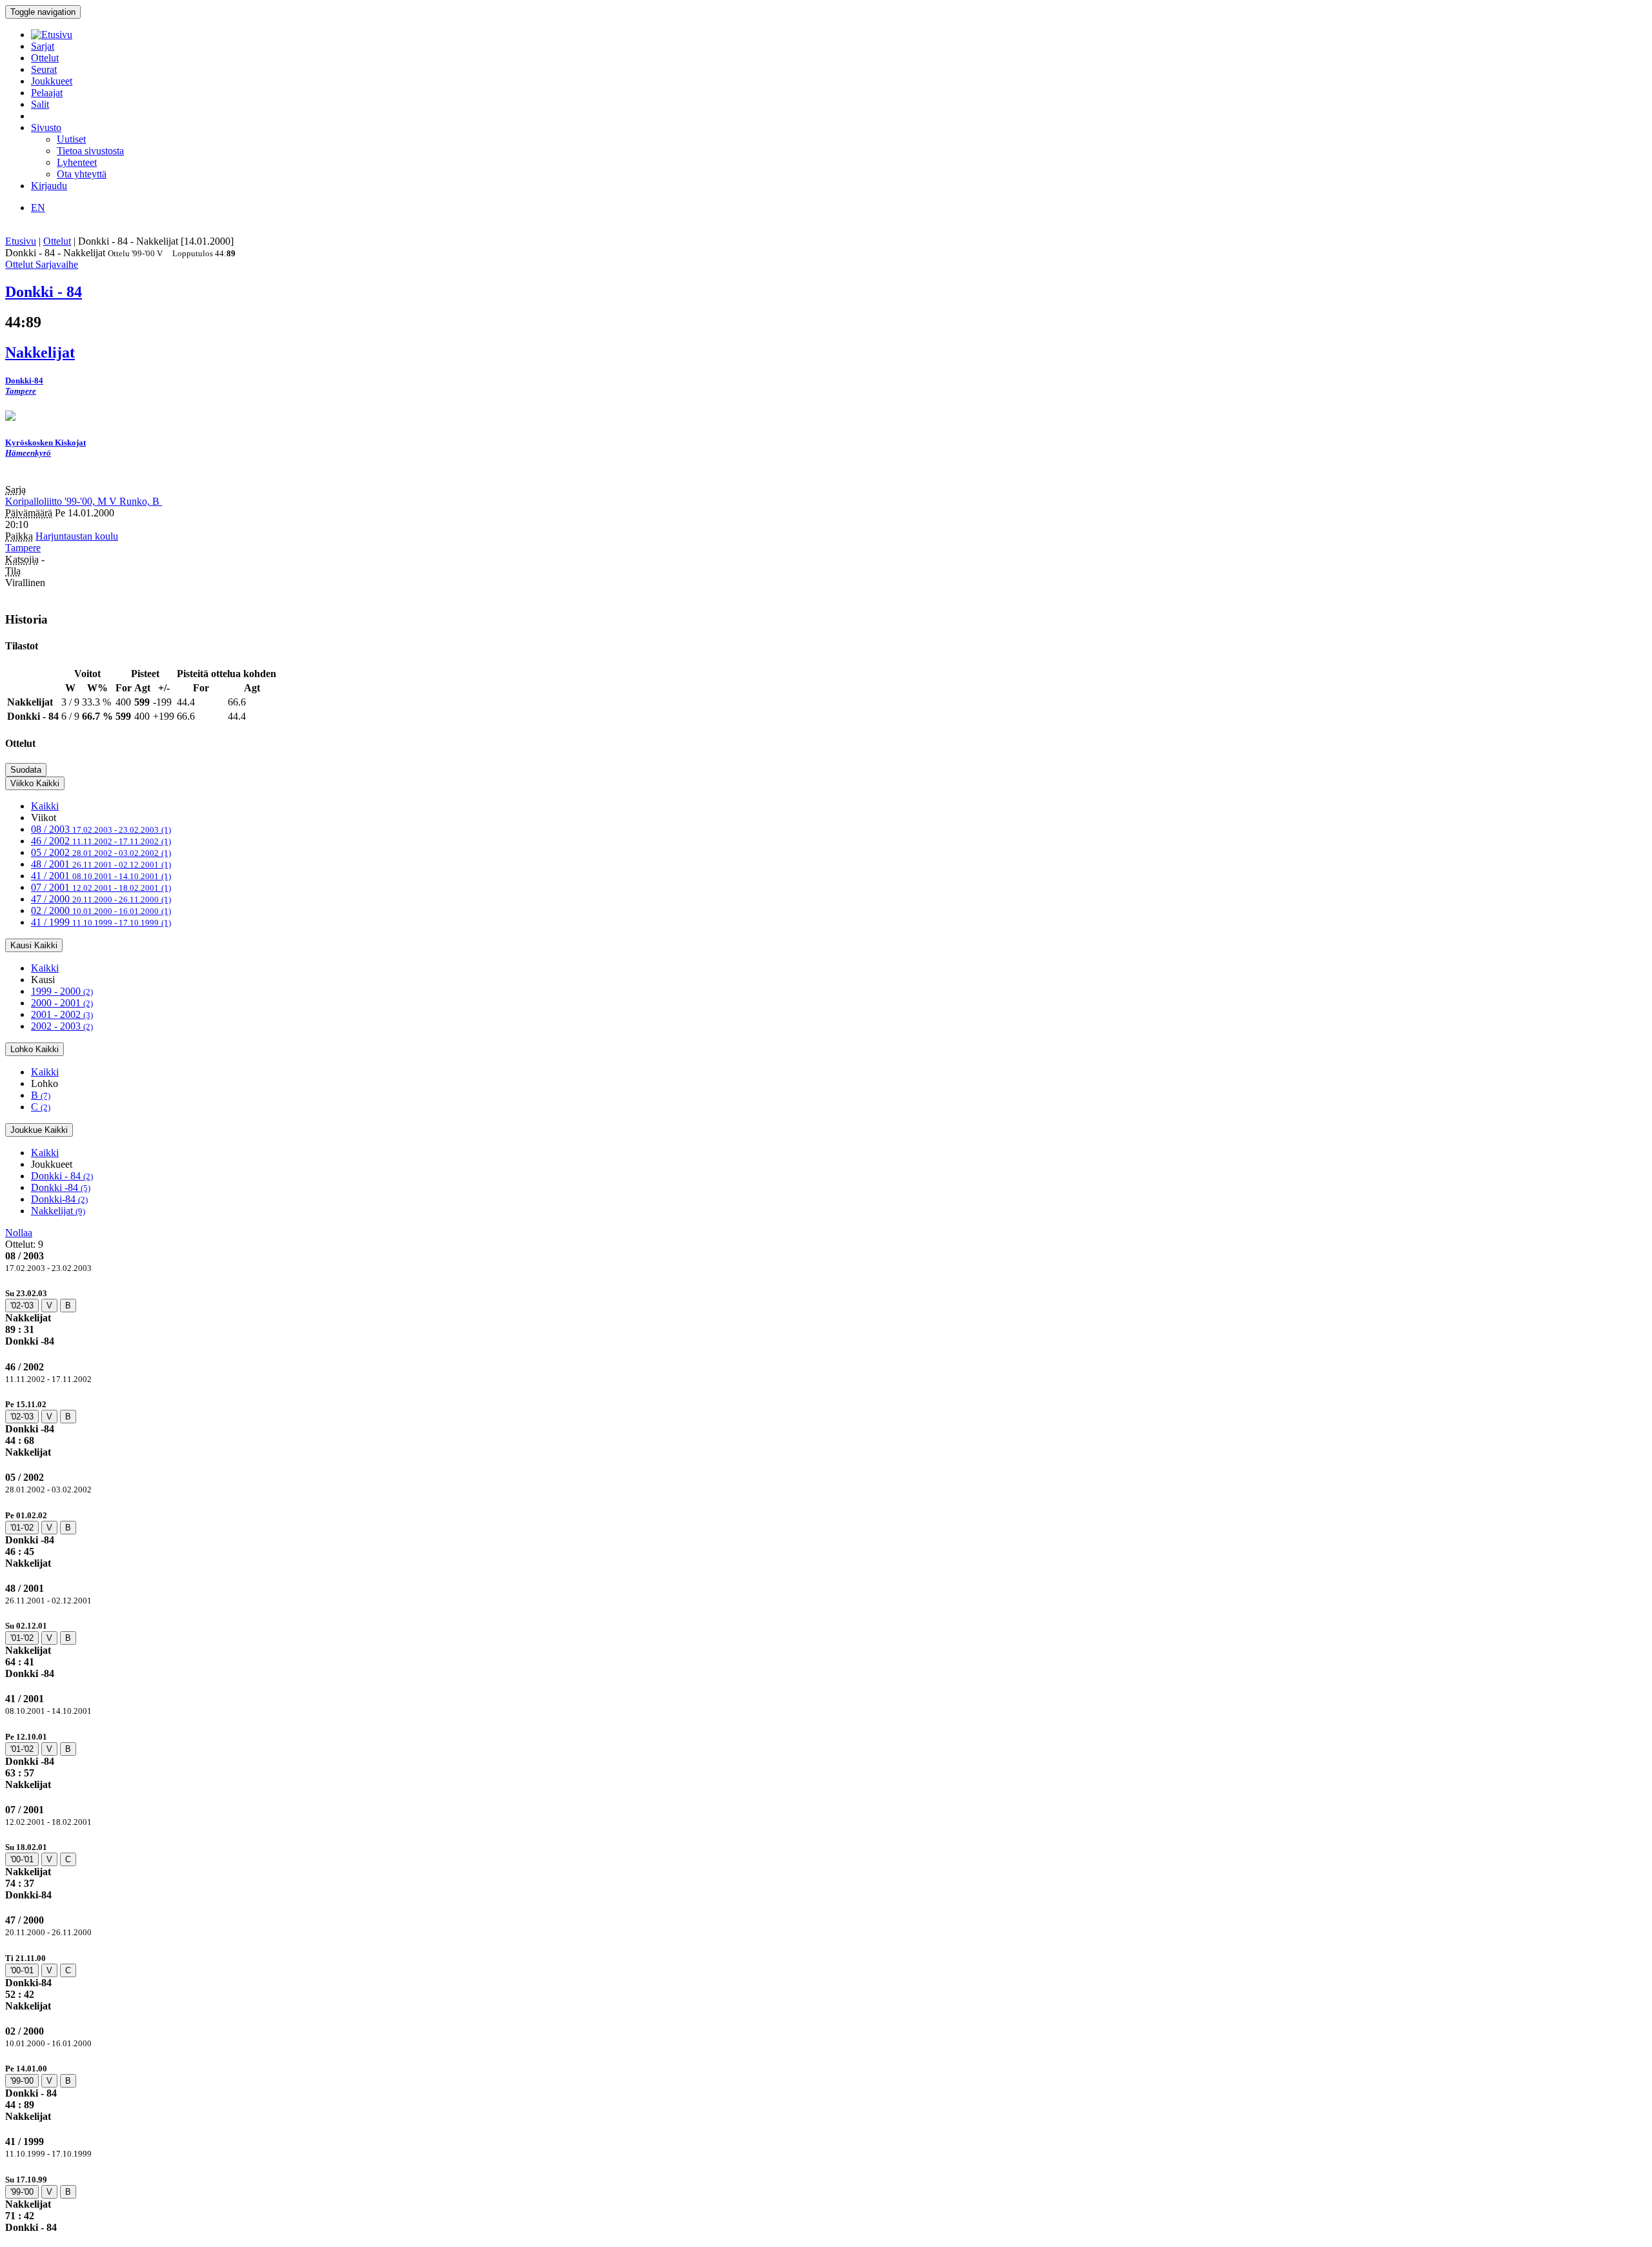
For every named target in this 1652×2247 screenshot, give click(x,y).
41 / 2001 (101, 876)
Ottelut (45, 58)
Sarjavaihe (57, 264)
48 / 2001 (101, 864)
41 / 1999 (101, 922)
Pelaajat (47, 93)
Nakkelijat (58, 1211)
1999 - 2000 (62, 991)
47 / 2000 (101, 899)
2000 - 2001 (62, 1003)
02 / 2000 (101, 910)
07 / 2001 (101, 887)
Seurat (44, 69)
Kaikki (45, 806)
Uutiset (71, 139)
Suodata (26, 770)
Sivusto (46, 127)
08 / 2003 (101, 829)
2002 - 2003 (62, 1026)
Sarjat (43, 46)
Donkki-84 (59, 1199)
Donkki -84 (61, 1187)
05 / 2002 (101, 852)
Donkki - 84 (62, 1176)
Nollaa (19, 1233)
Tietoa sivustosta (90, 151)
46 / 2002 (101, 841)
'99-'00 (22, 2081)
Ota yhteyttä (82, 174)
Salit (40, 104)
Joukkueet (52, 81)
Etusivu (21, 241)
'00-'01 (22, 1859)
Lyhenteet (77, 162)
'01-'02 (22, 1528)
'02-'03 (22, 1306)
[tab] (826, 1317)
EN (38, 208)
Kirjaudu (49, 186)
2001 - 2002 (62, 1014)
